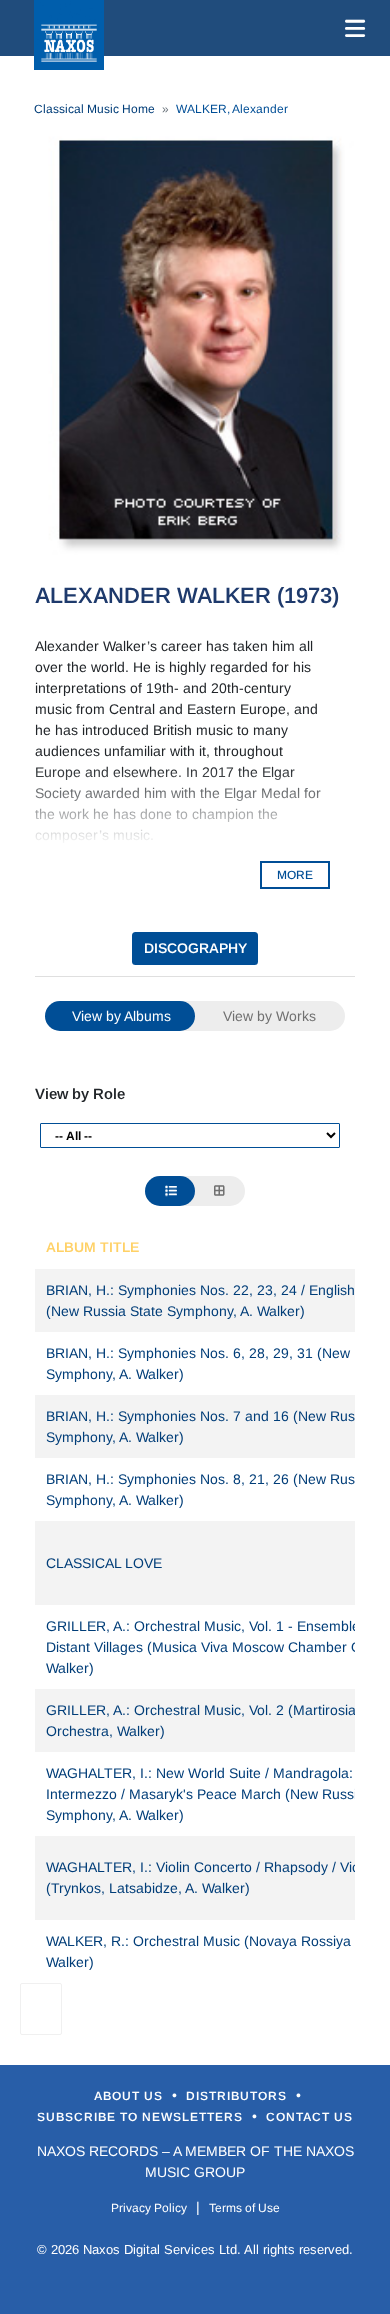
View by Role (80, 1093)
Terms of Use (244, 2208)
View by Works (269, 1016)
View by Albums (121, 1016)
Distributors (238, 2096)
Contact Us (309, 2117)
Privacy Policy (149, 2208)
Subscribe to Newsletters (142, 2117)
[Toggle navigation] (351, 28)
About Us (130, 2096)
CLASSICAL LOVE (104, 1563)
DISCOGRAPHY (195, 948)
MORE (295, 875)
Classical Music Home (94, 109)
